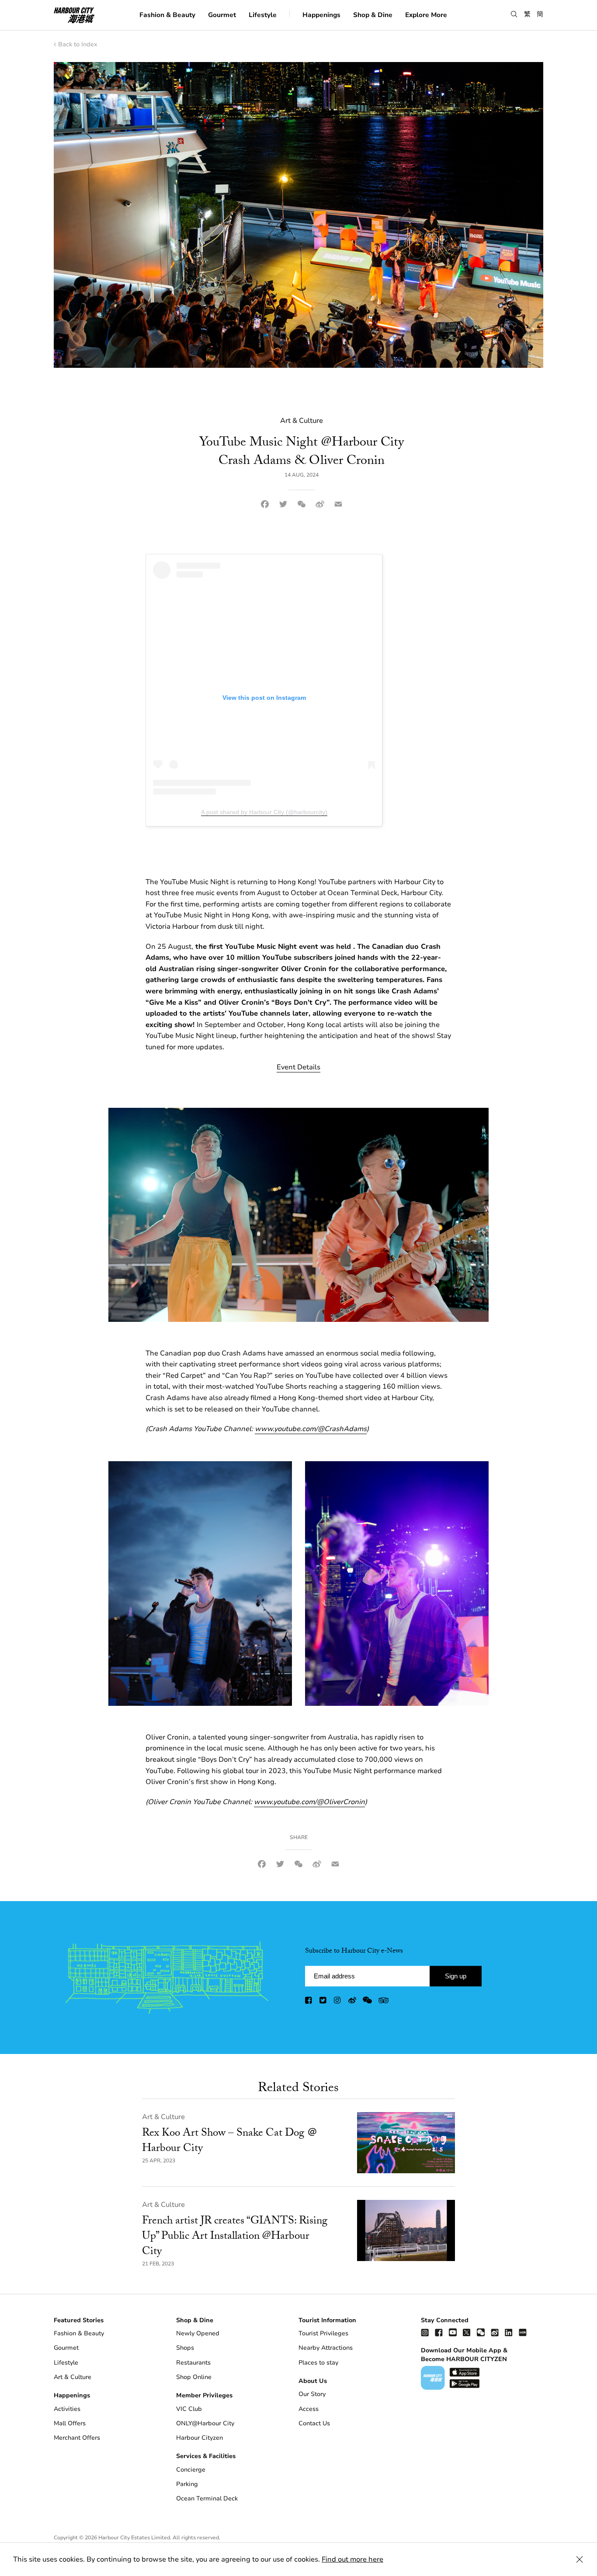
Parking (187, 2484)
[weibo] (352, 2002)
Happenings (321, 14)
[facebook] (309, 2002)
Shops (185, 2348)
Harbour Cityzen (200, 2438)
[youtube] (453, 2332)
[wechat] (367, 2002)
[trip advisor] (384, 2002)
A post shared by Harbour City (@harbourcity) (264, 812)
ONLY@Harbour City (205, 2423)
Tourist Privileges (323, 2333)
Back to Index (78, 44)
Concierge (191, 2470)
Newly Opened (198, 2333)
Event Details (298, 1067)
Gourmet (222, 14)
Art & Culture (163, 2117)
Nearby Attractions (326, 2348)
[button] (514, 14)
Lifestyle (263, 14)
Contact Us (314, 2423)
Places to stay (318, 2363)
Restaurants (193, 2363)
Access (309, 2409)
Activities (67, 2409)
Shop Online (194, 2377)
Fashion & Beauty (167, 14)
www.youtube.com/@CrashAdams (311, 1429)
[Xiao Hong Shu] (523, 2332)
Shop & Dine (373, 14)
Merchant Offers (77, 2438)
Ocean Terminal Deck (207, 2498)
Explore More (426, 14)
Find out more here (352, 2559)
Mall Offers (70, 2423)
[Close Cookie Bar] (580, 2559)
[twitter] (323, 2002)
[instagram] (338, 2002)
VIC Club (189, 2409)
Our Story (312, 2394)
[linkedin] (509, 2332)
